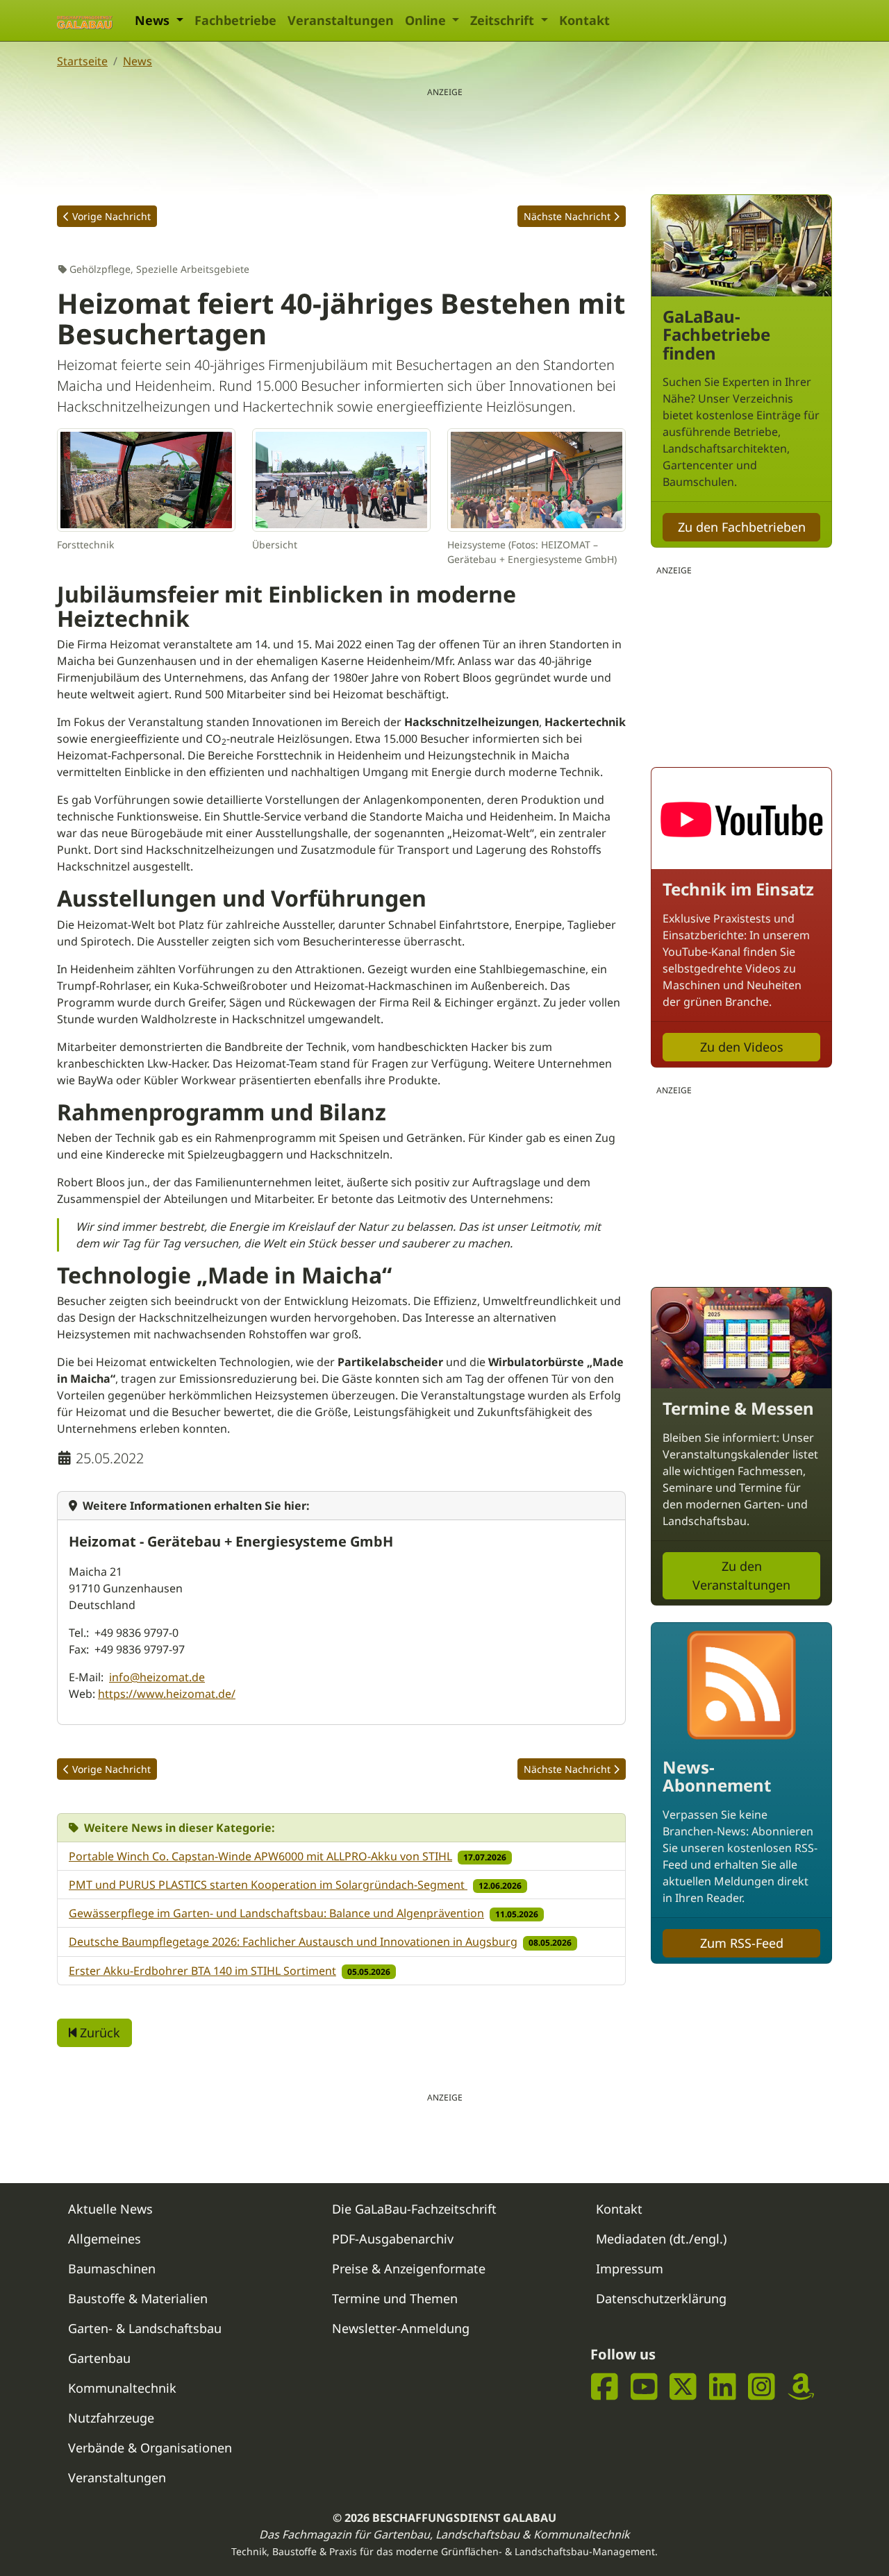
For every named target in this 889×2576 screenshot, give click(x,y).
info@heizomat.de (157, 1677)
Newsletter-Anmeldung (401, 2328)
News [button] (154, 20)
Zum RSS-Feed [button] (742, 1943)
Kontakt (584, 20)
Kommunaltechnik (122, 2388)
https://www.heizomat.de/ (167, 1694)
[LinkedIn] (723, 2387)
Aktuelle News (110, 2209)
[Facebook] (605, 2387)
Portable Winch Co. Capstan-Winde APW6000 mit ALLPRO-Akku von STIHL (260, 1856)
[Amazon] (801, 2387)
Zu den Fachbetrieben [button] (742, 527)
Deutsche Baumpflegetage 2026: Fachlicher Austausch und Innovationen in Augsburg (293, 1942)
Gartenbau (99, 2358)
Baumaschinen (112, 2268)
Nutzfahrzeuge (111, 2418)
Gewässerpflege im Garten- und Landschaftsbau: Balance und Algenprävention (276, 1913)
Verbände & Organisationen (150, 2448)
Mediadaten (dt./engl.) (661, 2239)
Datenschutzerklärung (661, 2298)
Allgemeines (105, 2239)
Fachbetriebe (235, 20)
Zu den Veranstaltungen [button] (741, 1575)
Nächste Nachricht (567, 216)
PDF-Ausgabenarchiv (393, 2239)
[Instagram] (762, 2387)
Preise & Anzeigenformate (409, 2268)
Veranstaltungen (341, 20)
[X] (683, 2387)
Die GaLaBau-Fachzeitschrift (414, 2209)
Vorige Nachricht (111, 216)
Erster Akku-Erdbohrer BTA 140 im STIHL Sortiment (202, 1971)
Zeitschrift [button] (504, 20)
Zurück (98, 2032)
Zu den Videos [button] (742, 1047)
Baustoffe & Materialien (138, 2298)
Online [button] (427, 20)
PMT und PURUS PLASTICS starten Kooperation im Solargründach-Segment (268, 1885)
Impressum (630, 2268)
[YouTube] (644, 2387)
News (138, 61)
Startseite (82, 61)
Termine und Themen (395, 2298)
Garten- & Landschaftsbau (145, 2328)
